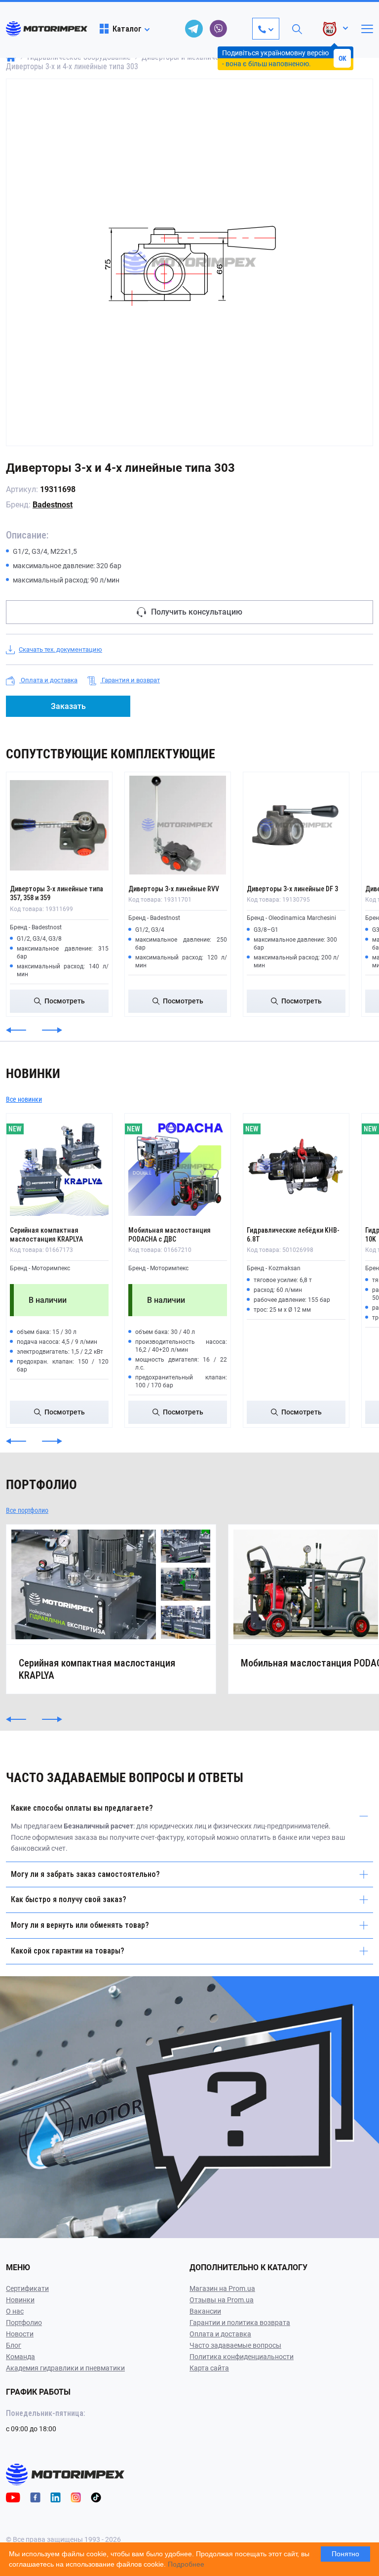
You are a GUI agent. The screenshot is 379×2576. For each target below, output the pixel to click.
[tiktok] (96, 2497)
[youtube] (13, 2497)
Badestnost (53, 505)
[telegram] (194, 29)
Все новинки (24, 1099)
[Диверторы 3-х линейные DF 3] (296, 825)
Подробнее (186, 2564)
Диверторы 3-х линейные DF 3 (292, 889)
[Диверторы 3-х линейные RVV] (178, 825)
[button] (16, 1030)
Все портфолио (27, 1510)
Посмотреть (65, 1001)
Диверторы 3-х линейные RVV (174, 889)
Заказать (68, 706)
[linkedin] (56, 2497)
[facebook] (35, 2497)
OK (342, 58)
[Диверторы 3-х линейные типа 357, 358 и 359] (59, 825)
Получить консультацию (197, 612)
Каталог (127, 29)
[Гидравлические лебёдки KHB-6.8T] (296, 1166)
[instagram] (76, 2497)
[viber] (219, 29)
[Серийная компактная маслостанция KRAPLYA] (59, 1166)
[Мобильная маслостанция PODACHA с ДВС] (178, 1166)
